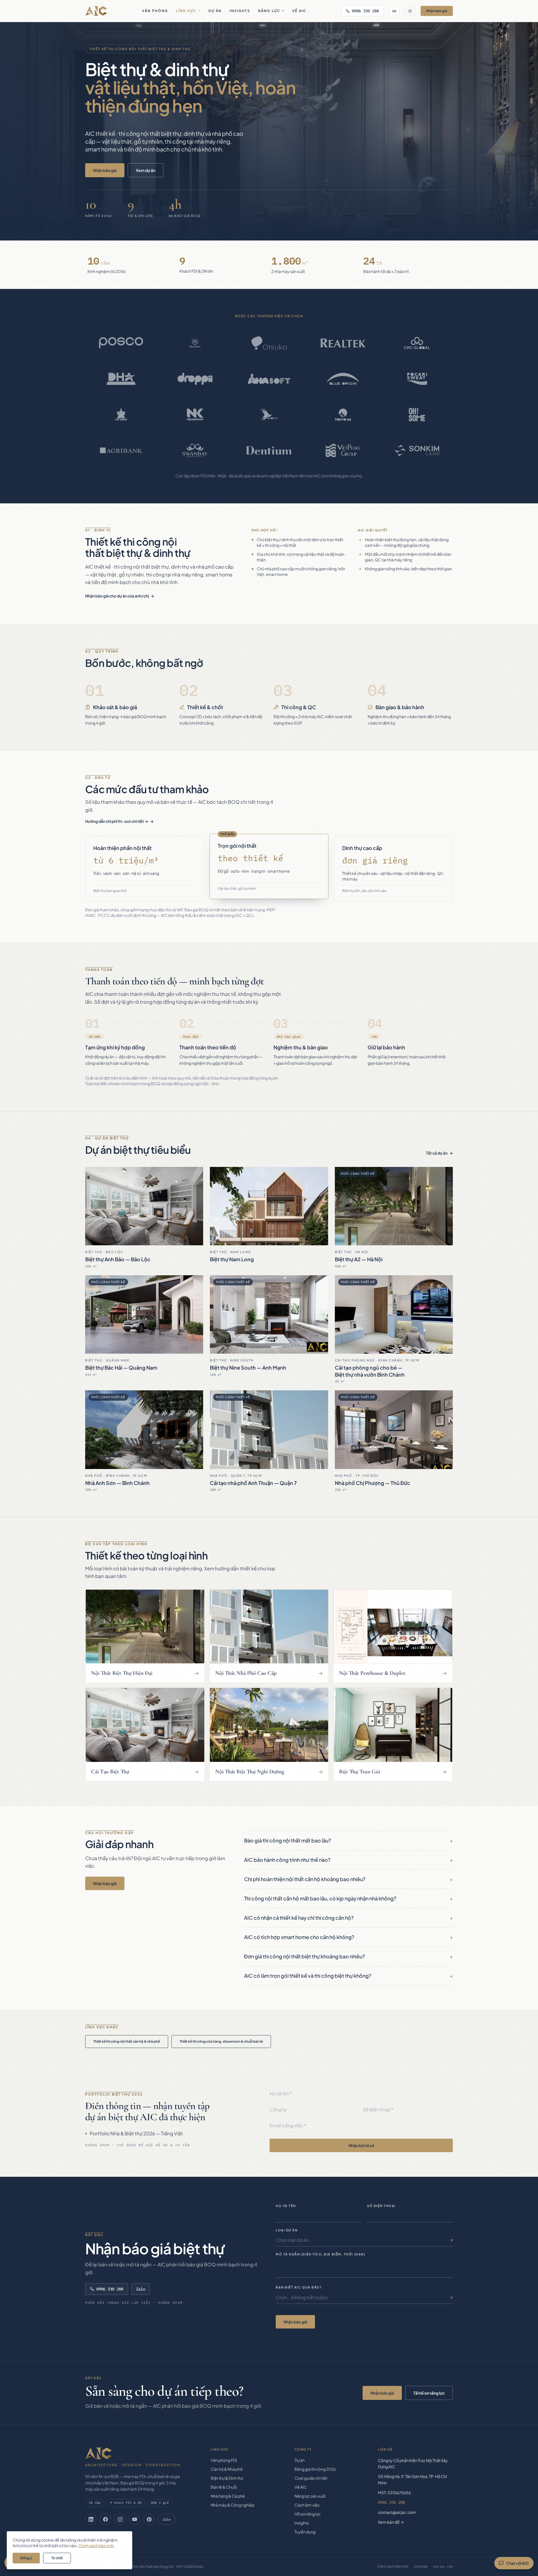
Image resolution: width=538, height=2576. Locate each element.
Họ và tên (286, 2206)
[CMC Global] (417, 343)
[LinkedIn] (91, 2519)
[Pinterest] (149, 2519)
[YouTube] (134, 2519)
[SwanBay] (195, 450)
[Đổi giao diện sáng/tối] (410, 11)
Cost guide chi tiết (311, 2478)
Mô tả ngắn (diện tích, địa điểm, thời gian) (320, 2254)
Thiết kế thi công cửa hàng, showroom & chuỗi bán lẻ (221, 2041)
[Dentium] (269, 450)
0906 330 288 (365, 11)
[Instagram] (120, 2519)
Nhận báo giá (437, 11)
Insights (240, 11)
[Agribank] (121, 450)
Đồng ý (26, 2558)
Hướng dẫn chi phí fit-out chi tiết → (117, 821)
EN (394, 11)
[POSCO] (121, 343)
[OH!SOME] (417, 415)
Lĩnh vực (186, 11)
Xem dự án (146, 170)
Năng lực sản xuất (310, 2496)
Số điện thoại (381, 2206)
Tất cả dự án (437, 1153)
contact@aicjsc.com (397, 2512)
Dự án (215, 11)
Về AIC (299, 11)
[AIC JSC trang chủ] (96, 11)
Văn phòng (155, 11)
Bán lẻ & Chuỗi (224, 2487)
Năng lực (269, 11)
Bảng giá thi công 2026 (315, 2469)
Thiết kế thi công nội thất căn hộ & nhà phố (127, 2041)
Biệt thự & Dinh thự (227, 2478)
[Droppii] (195, 379)
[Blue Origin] (343, 379)
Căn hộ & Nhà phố (227, 2469)
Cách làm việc (307, 2505)
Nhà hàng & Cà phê (228, 2496)
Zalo (141, 2289)
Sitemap (421, 2566)
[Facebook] (105, 2519)
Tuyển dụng (305, 2532)
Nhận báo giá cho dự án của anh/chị (117, 596)
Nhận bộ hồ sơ (361, 2145)
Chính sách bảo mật (393, 2566)
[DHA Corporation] (121, 379)
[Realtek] (343, 343)
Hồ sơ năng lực (308, 2514)
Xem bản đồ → (391, 2522)
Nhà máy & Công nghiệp (233, 2505)
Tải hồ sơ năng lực (429, 2393)
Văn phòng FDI (224, 2460)
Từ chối (57, 2558)
